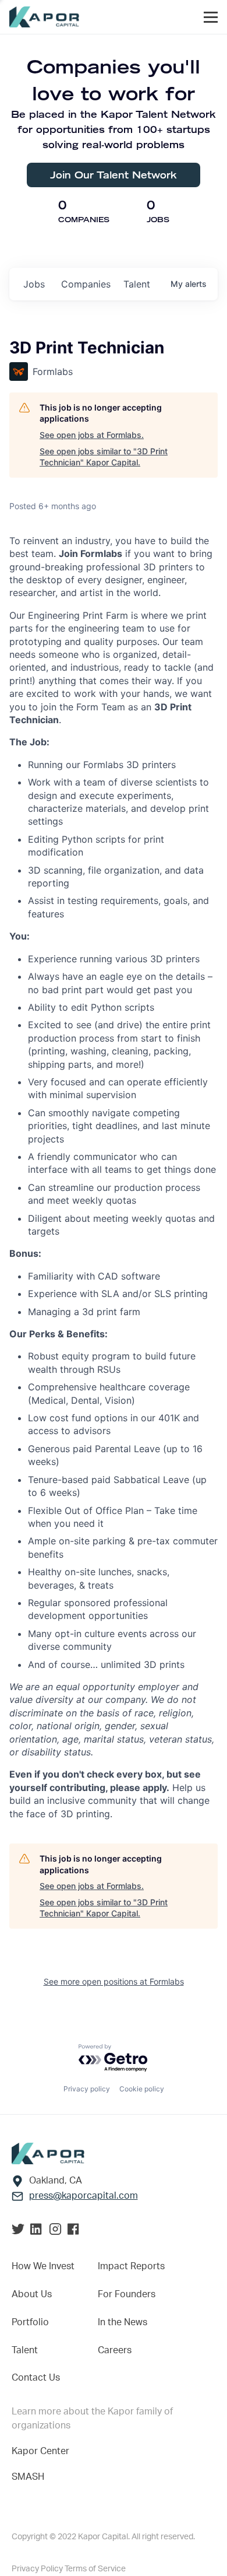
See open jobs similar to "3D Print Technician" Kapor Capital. (104, 457)
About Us (32, 2294)
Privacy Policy (38, 2569)
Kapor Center (40, 2451)
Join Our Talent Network (114, 175)
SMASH (28, 2477)
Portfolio (30, 2322)
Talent (25, 2350)
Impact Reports (131, 2266)
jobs (34, 284)
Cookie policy (142, 2089)
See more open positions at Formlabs (114, 1981)
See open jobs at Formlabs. (92, 435)
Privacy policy (87, 2089)
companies (86, 284)
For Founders (127, 2294)
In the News (123, 2322)
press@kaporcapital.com (84, 2196)
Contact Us (36, 2378)
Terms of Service (95, 2569)
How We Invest (43, 2266)
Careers (115, 2350)
